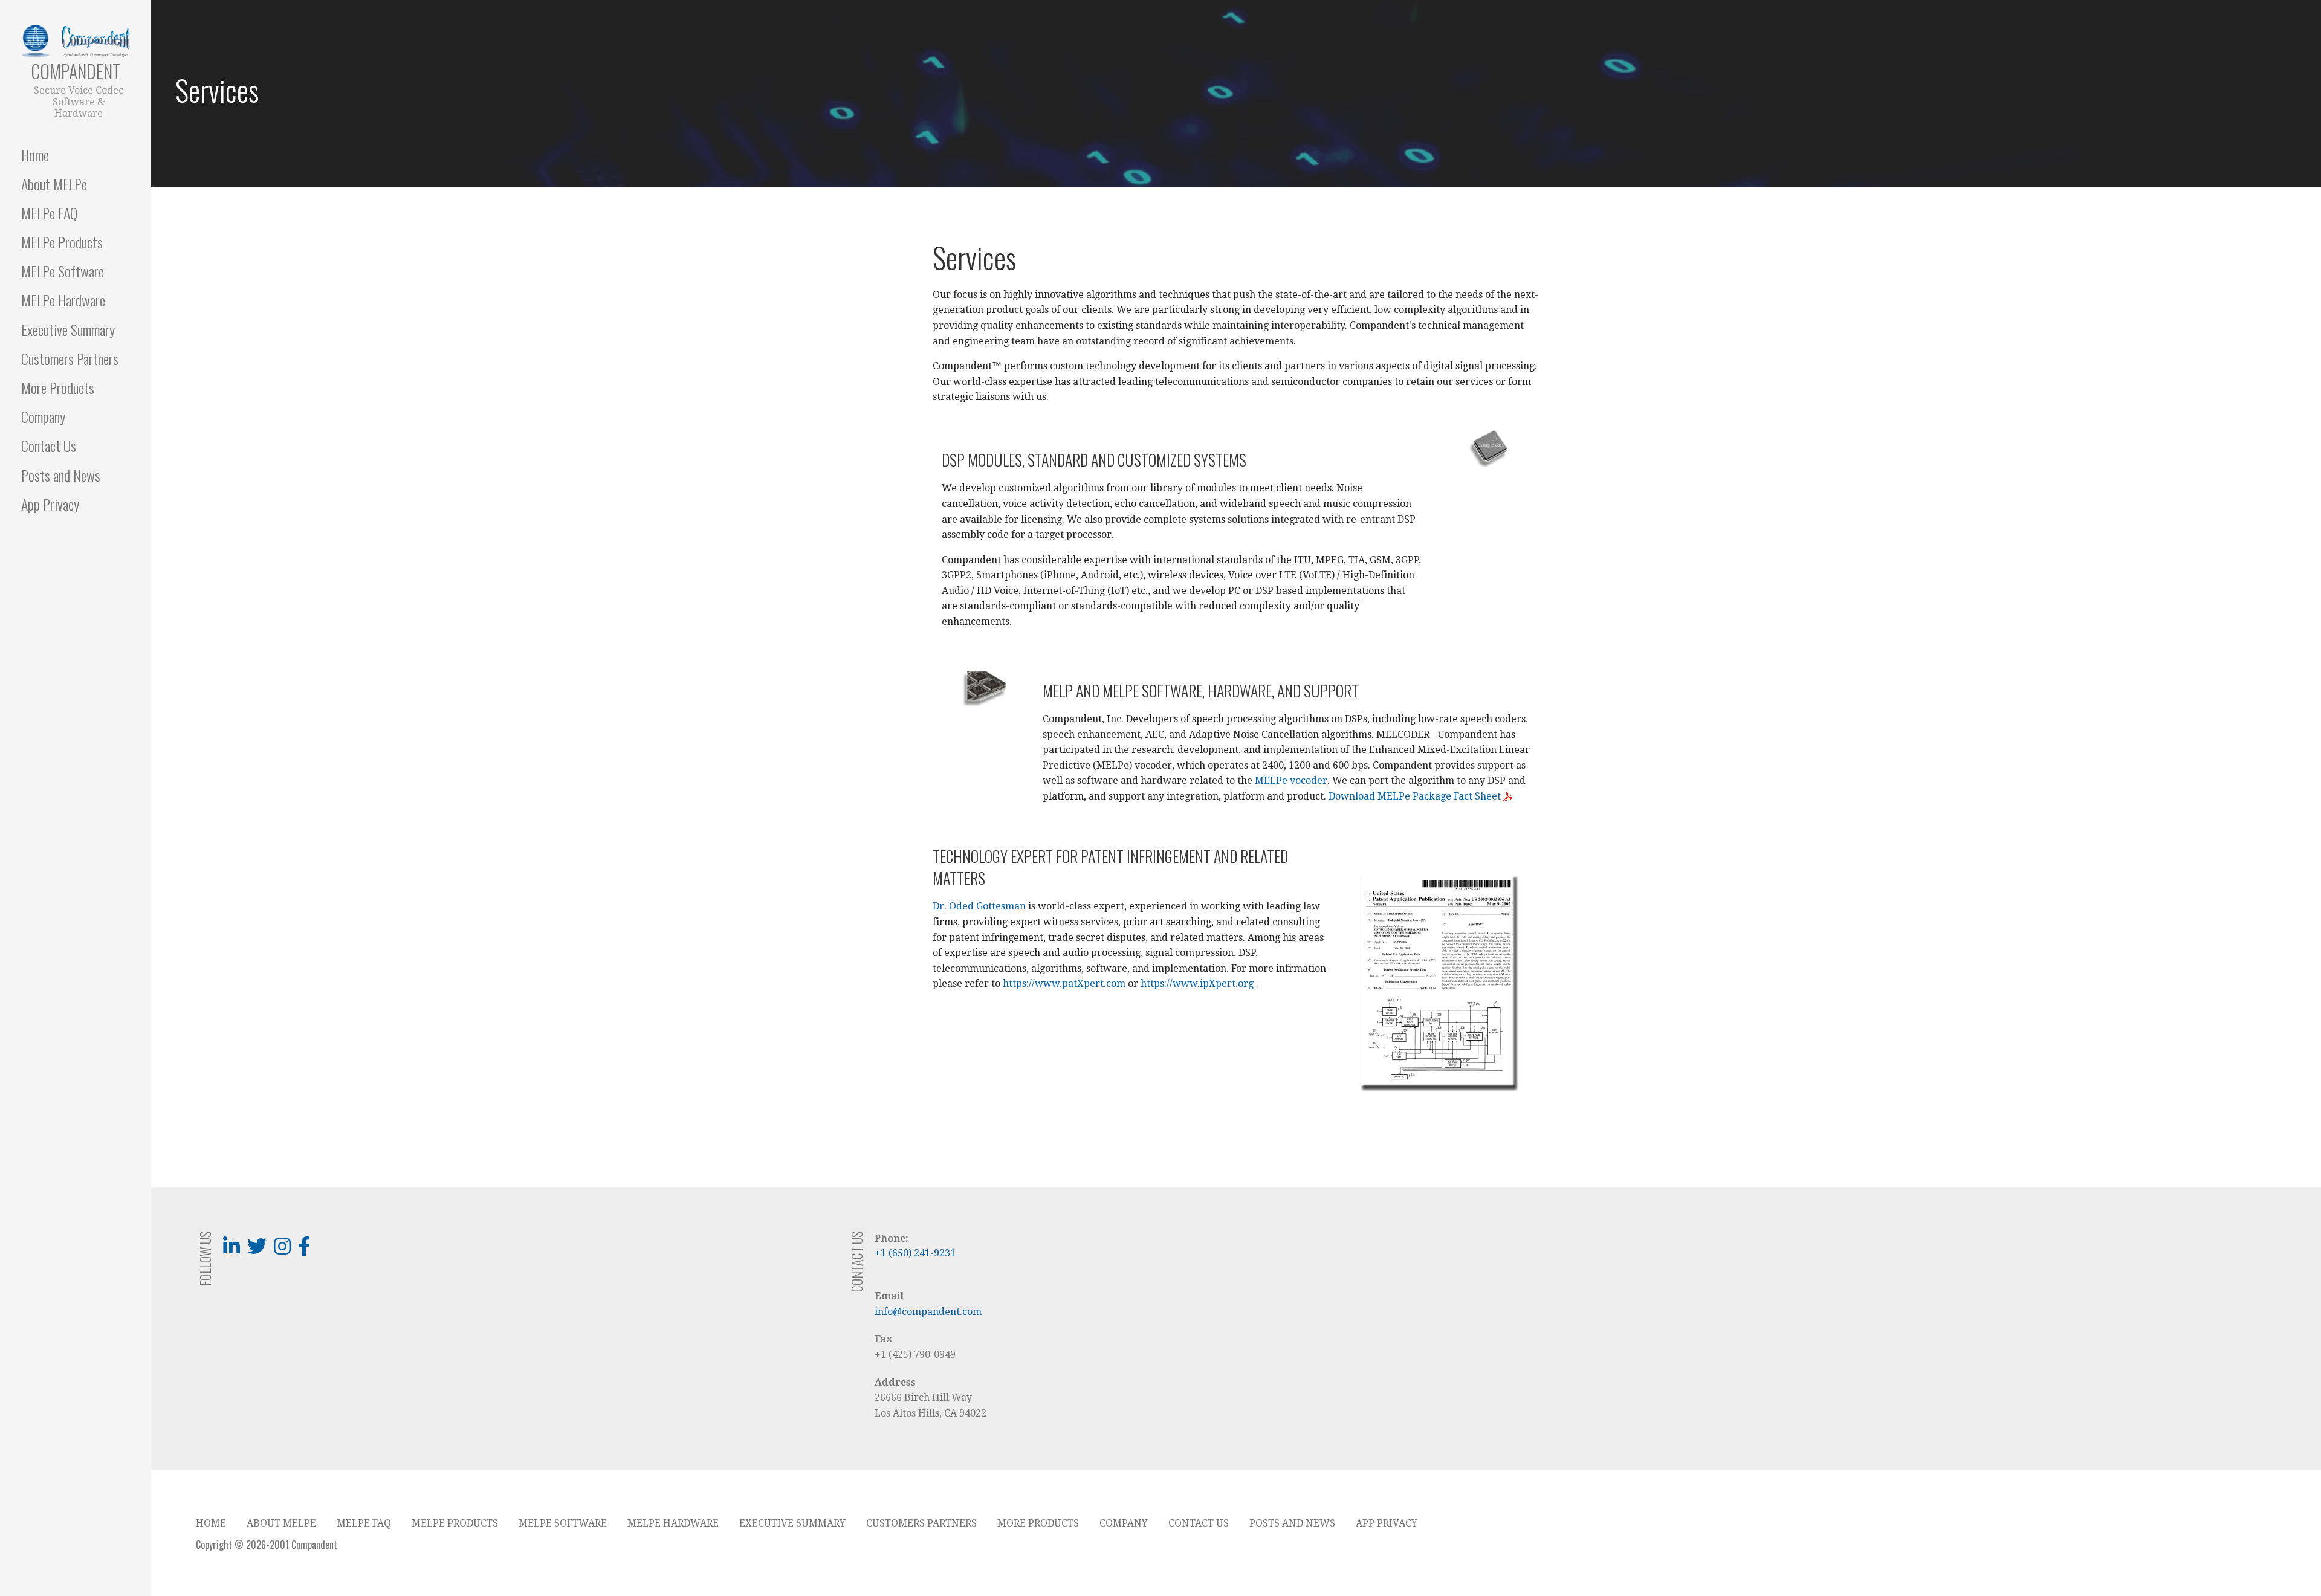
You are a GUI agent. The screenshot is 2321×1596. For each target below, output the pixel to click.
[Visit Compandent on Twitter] (257, 1250)
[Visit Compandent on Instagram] (282, 1250)
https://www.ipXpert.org (1197, 984)
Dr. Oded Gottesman (979, 906)
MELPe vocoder (1291, 780)
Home (35, 155)
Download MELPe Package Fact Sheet (1416, 796)
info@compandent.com (928, 1312)
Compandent (76, 71)
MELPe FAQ (49, 213)
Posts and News (61, 475)
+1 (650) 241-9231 (915, 1253)
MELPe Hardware (63, 300)
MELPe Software (63, 271)
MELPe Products (62, 242)
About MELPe (54, 184)
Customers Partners (70, 358)
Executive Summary (68, 329)
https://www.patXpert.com (1064, 984)
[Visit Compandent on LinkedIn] (231, 1250)
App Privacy (50, 504)
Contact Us (49, 445)
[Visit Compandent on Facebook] (304, 1250)
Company (43, 416)
